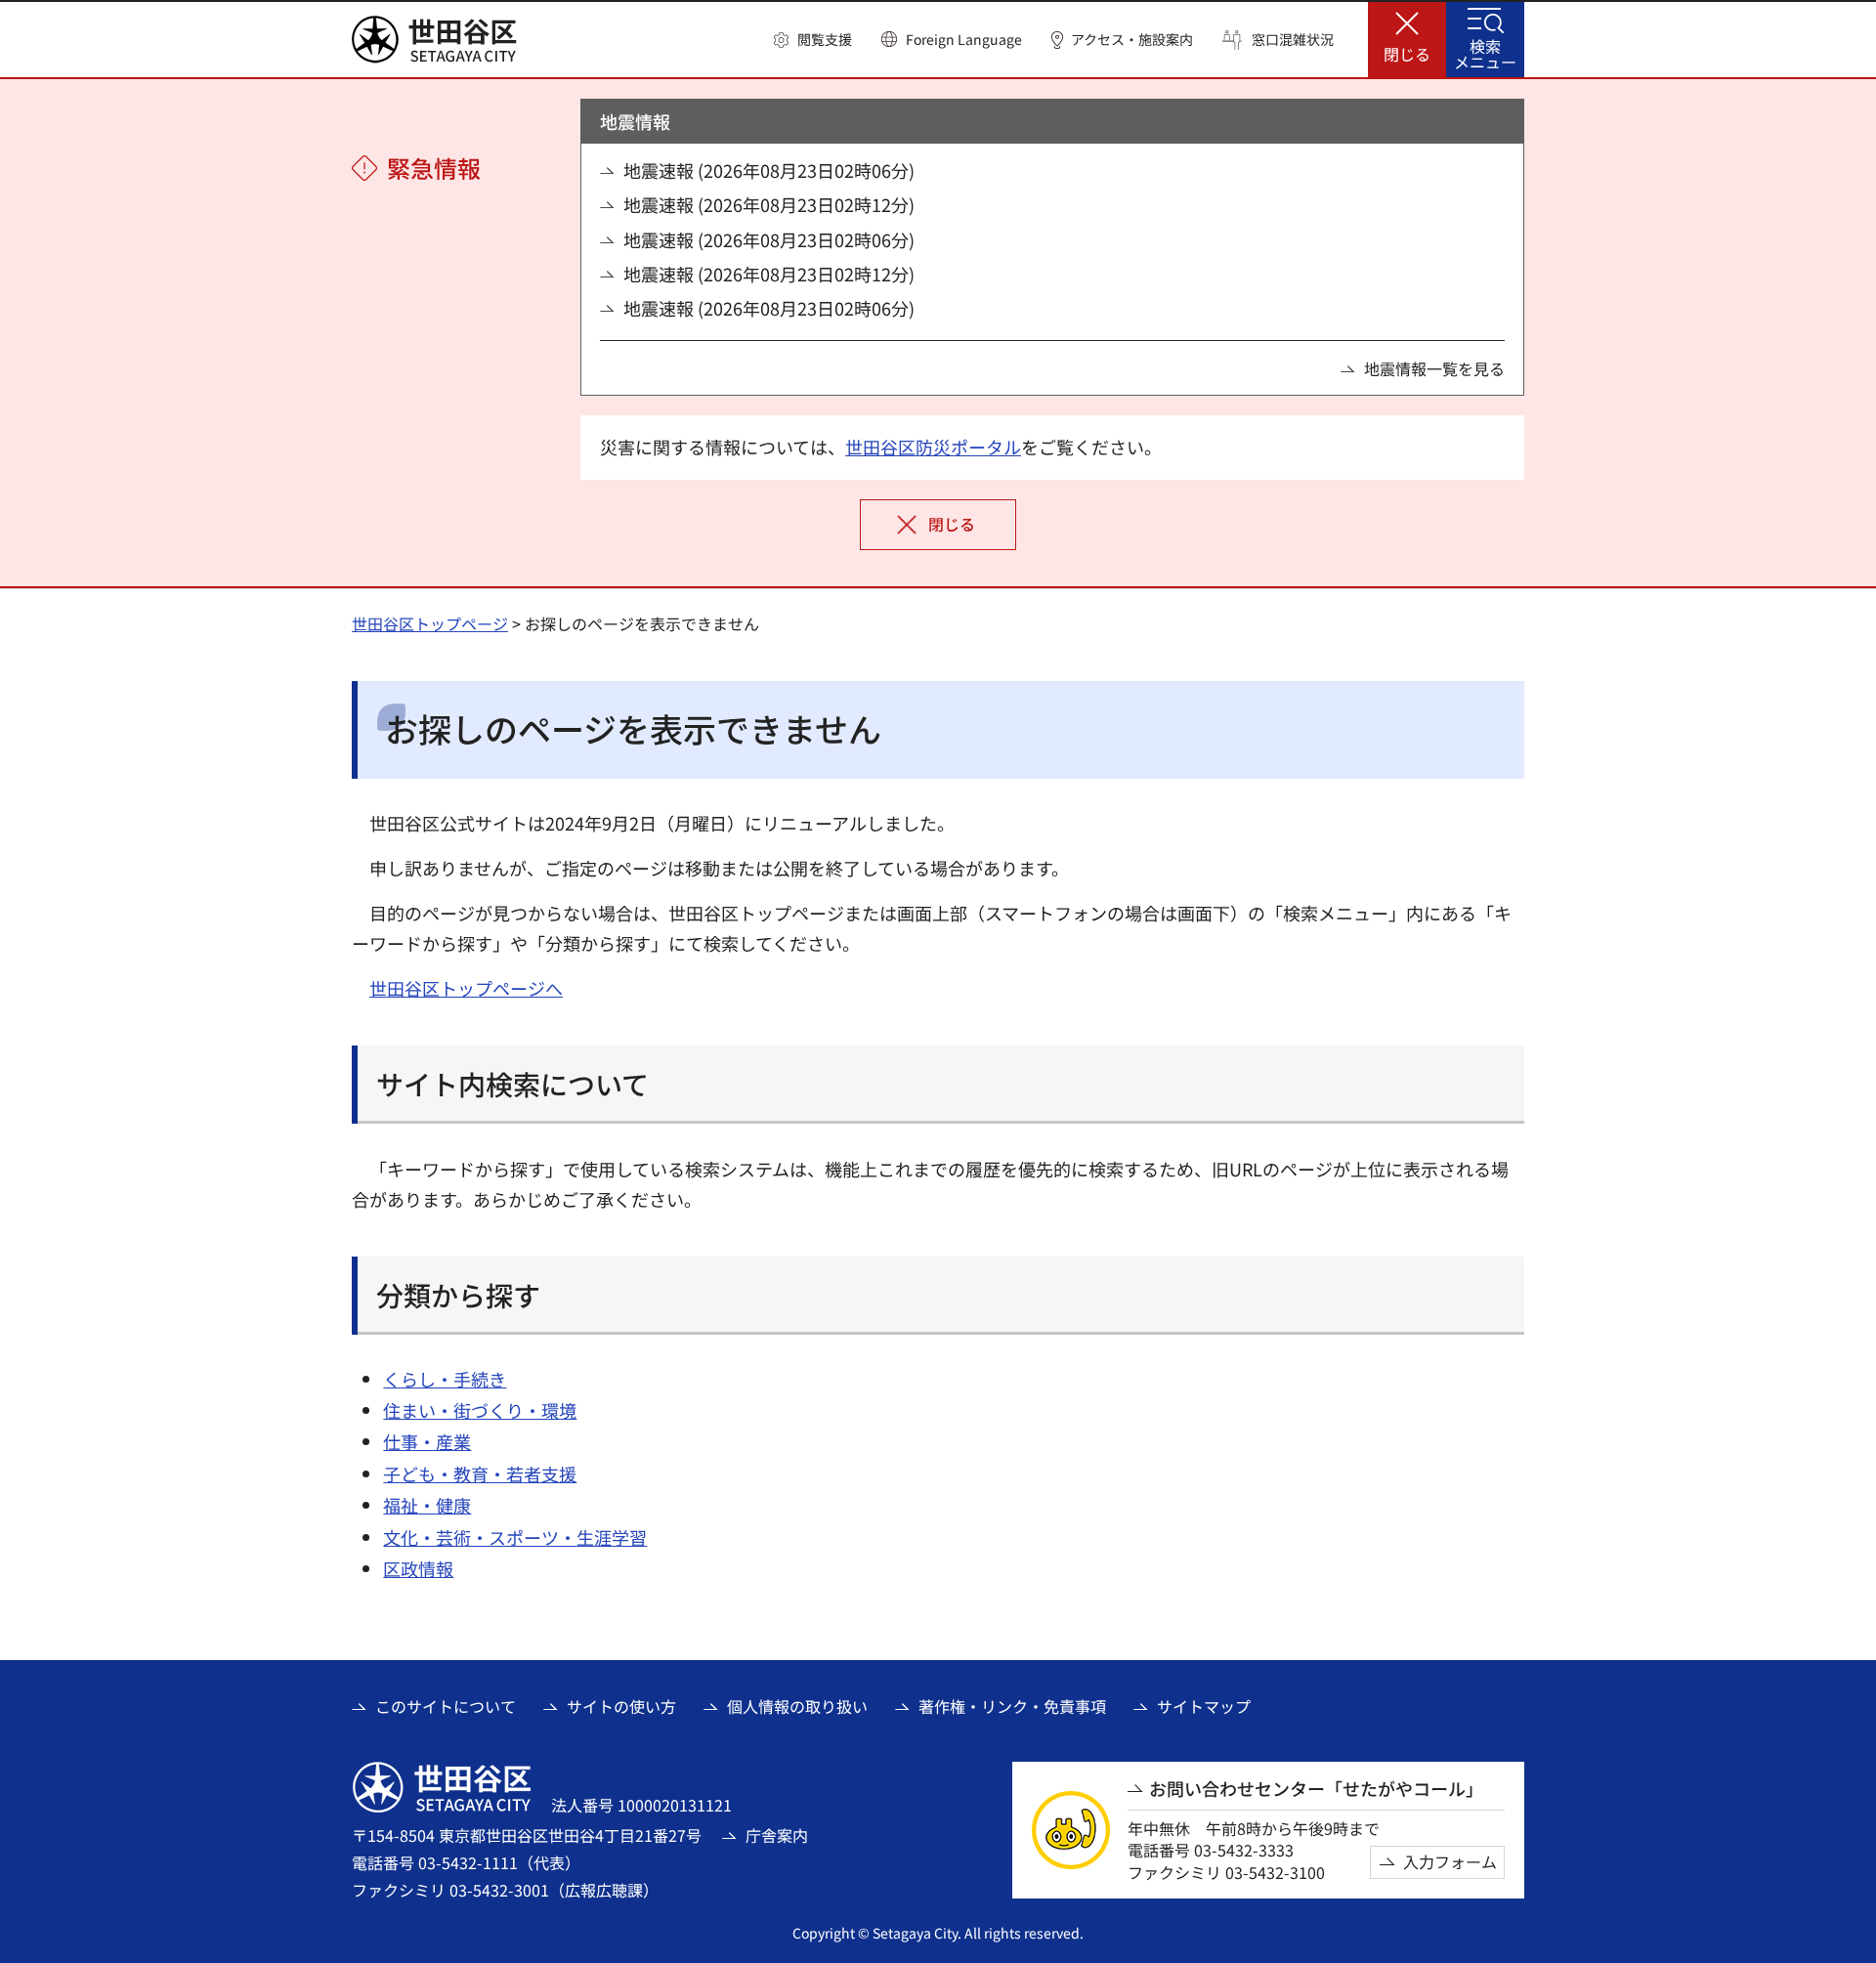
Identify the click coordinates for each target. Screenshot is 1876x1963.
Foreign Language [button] (964, 39)
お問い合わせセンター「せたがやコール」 (1316, 1789)
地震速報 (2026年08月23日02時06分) (769, 171)
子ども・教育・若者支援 (480, 1473)
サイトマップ (1204, 1706)
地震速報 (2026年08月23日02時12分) (769, 205)
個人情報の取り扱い (797, 1706)
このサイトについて (446, 1706)
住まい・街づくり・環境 (480, 1410)
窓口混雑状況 (1293, 40)
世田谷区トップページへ (466, 988)
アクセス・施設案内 (1132, 40)
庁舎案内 (777, 1835)
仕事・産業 (427, 1441)
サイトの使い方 (621, 1706)
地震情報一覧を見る (1434, 368)
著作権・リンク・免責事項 (1012, 1706)
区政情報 (418, 1568)
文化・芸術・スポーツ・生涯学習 (515, 1537)
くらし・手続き (445, 1379)
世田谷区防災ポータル (933, 447)
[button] (813, 40)
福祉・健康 (427, 1505)
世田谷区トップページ (430, 623)
